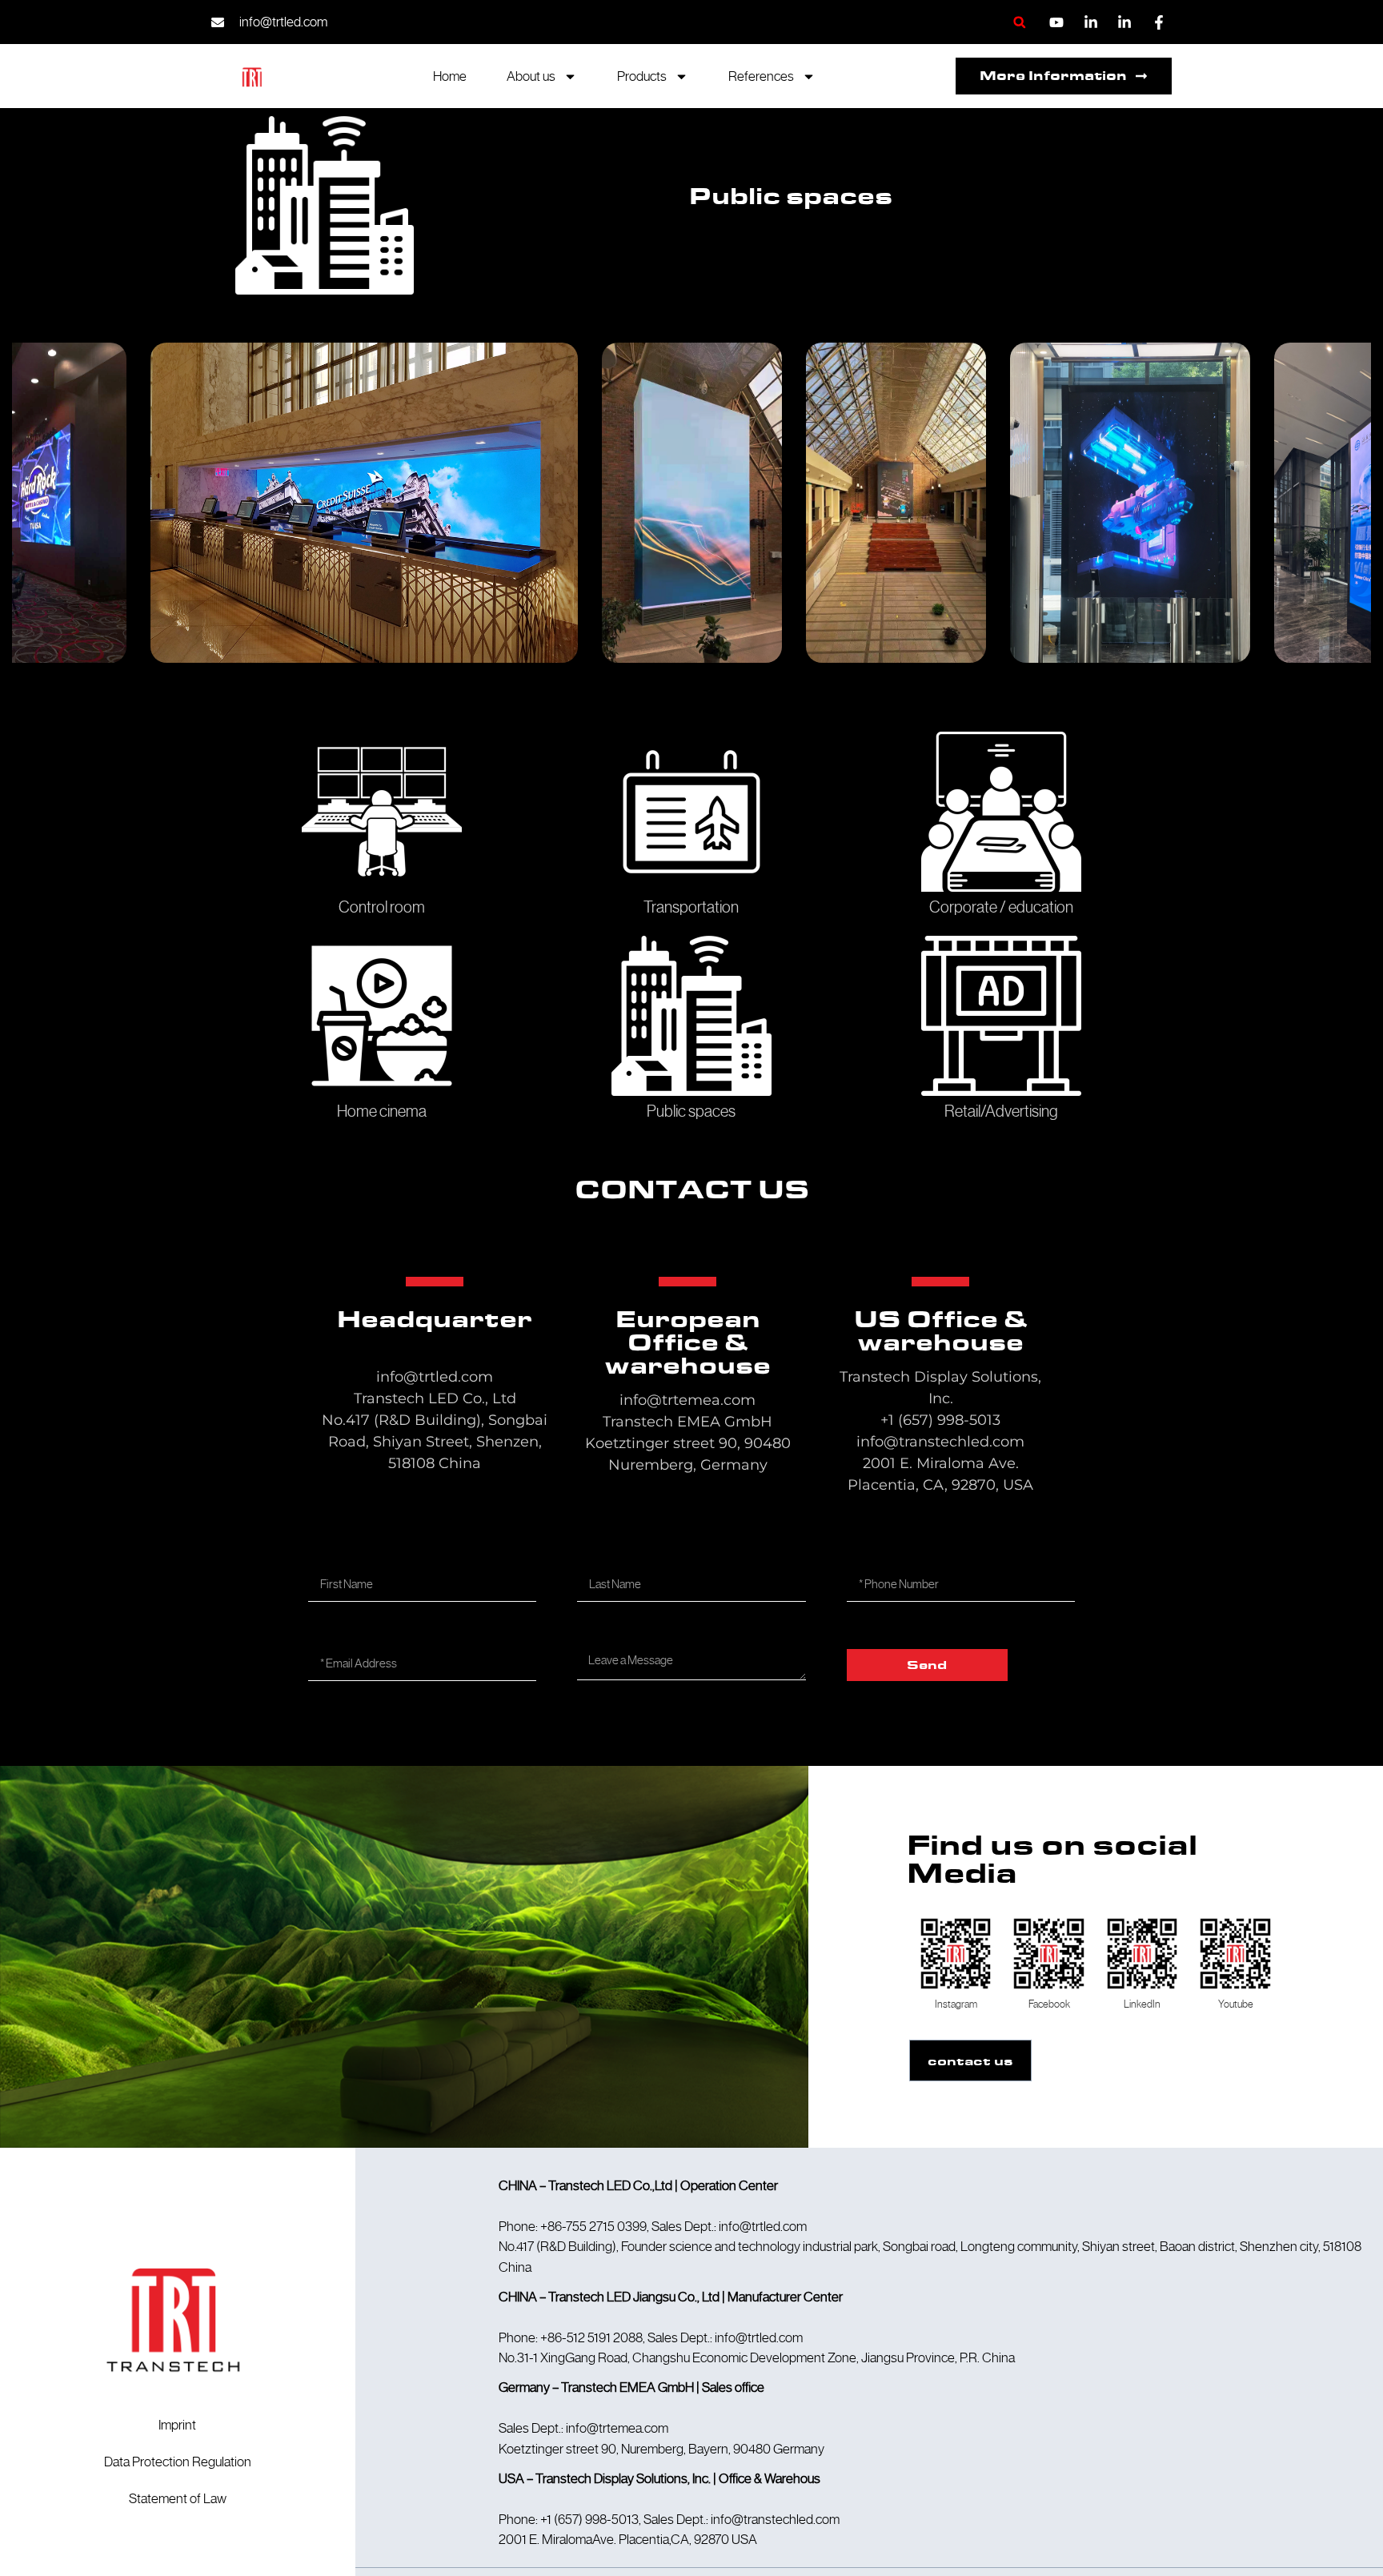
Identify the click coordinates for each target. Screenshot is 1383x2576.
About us (531, 76)
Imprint (177, 2425)
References (761, 76)
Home (450, 76)
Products (642, 76)
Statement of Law (178, 2498)
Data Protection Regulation (178, 2462)
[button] (1019, 22)
